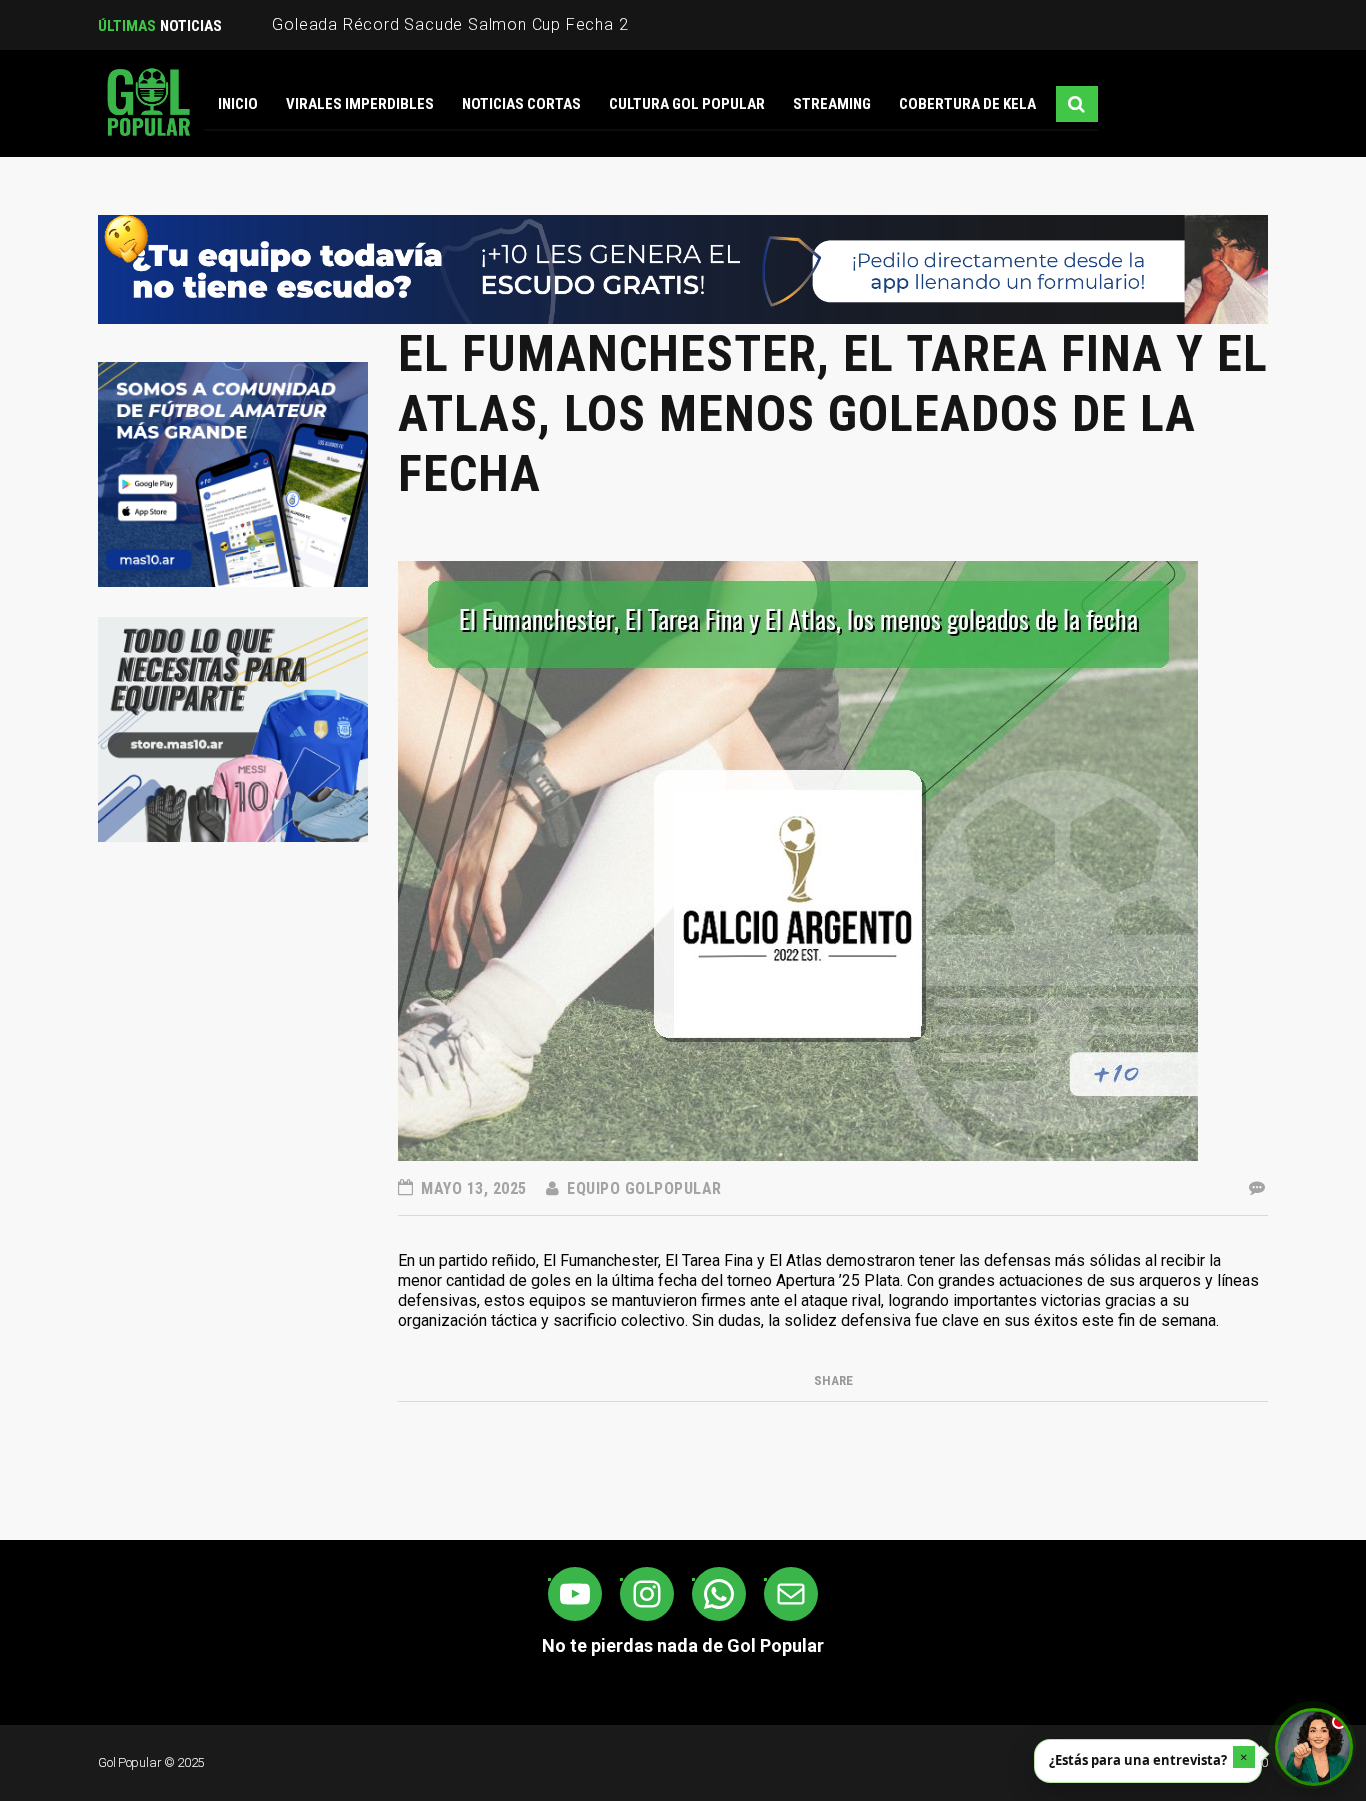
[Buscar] (1077, 104)
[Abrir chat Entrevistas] (1314, 1747)
